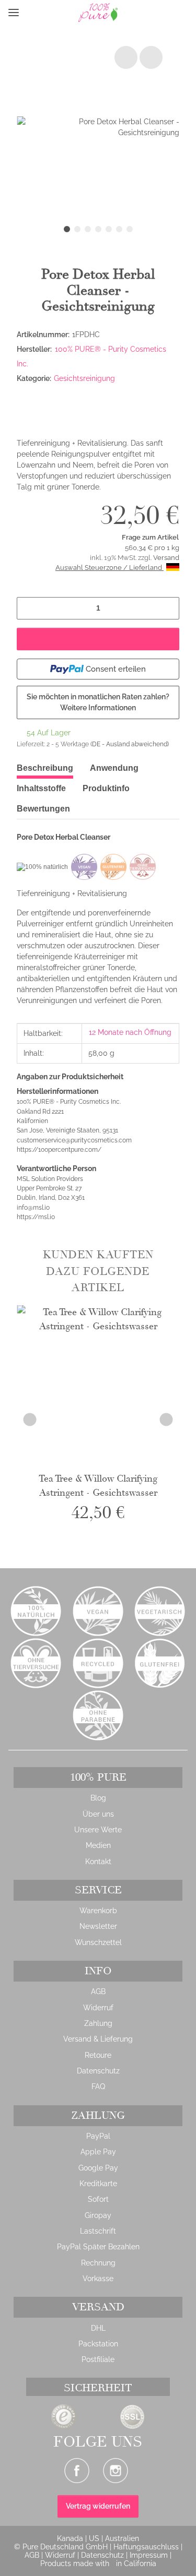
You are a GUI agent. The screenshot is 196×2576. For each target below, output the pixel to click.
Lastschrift (98, 2231)
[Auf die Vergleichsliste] (126, 57)
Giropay (98, 2215)
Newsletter (98, 1926)
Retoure (98, 2055)
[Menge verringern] (28, 608)
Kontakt (98, 1862)
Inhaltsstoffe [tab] (41, 788)
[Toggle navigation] (14, 13)
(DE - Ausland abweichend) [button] (130, 744)
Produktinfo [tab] (106, 788)
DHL (98, 2328)
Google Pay (98, 2168)
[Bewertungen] (42, 403)
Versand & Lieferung (98, 2039)
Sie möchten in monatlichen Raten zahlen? (98, 702)
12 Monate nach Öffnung (130, 1032)
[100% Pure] (80, 13)
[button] (30, 13)
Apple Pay (98, 2152)
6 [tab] (119, 229)
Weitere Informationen (98, 708)
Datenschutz (98, 2071)
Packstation (98, 2344)
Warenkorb (98, 1911)
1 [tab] (67, 229)
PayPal (98, 2136)
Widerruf (98, 2008)
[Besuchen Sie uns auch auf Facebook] (77, 2471)
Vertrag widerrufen (98, 2506)
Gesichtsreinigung (84, 378)
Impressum (150, 2555)
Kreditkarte (98, 2184)
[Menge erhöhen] (168, 608)
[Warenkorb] (178, 13)
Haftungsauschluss (147, 2547)
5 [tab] (109, 229)
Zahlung (98, 2023)
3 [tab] (88, 229)
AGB (98, 1991)
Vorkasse (98, 2279)
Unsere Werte (98, 1830)
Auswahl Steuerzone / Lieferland (109, 568)
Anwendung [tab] (114, 768)
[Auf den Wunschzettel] (151, 57)
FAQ (98, 2086)
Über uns (98, 1814)
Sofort (98, 2199)
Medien (98, 1845)
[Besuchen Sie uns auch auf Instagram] (116, 2471)
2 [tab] (77, 229)
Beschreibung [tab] (45, 768)
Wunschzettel (98, 1942)
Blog (98, 1798)
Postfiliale (98, 2359)
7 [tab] (130, 229)
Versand (166, 558)
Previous (30, 1419)
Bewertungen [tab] (43, 809)
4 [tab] (98, 229)
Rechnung (98, 2263)
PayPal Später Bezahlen (98, 2247)
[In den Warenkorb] (98, 639)
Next (166, 1419)
